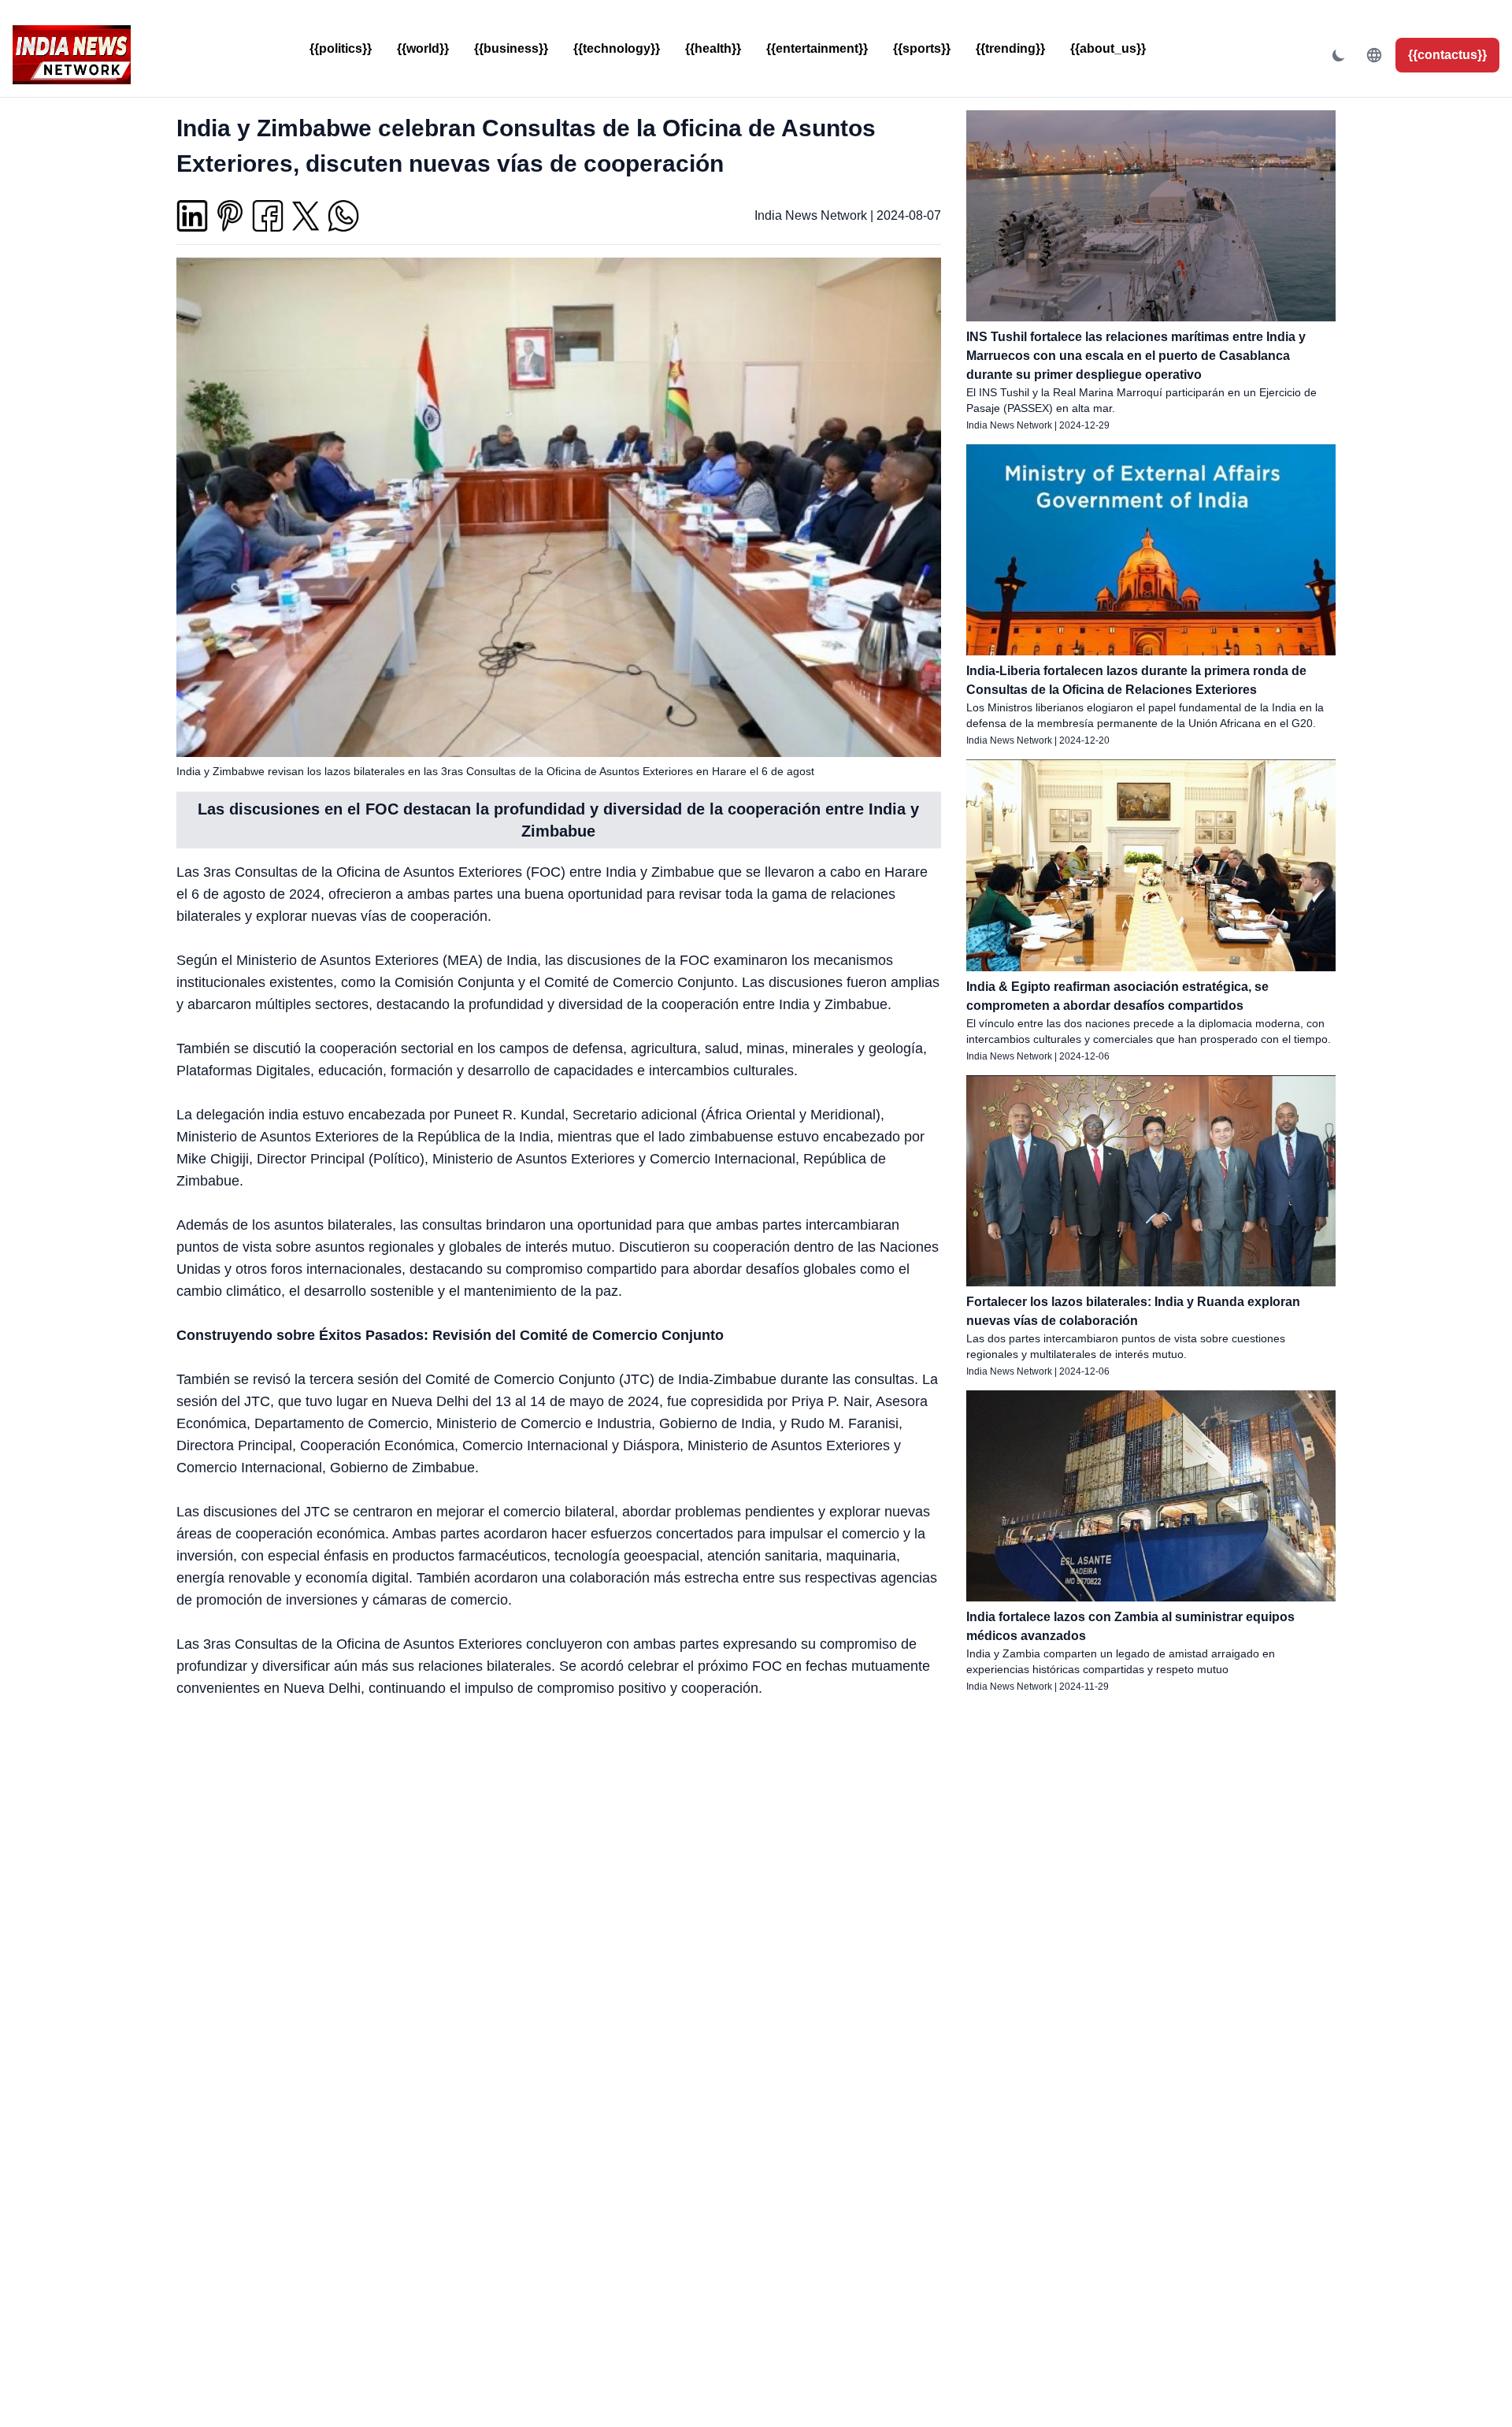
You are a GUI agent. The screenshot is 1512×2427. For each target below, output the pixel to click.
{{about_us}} (1108, 48)
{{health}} (713, 48)
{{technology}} (617, 48)
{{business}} (511, 48)
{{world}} (423, 48)
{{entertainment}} (817, 48)
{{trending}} (1010, 48)
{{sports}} (922, 48)
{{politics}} (341, 48)
